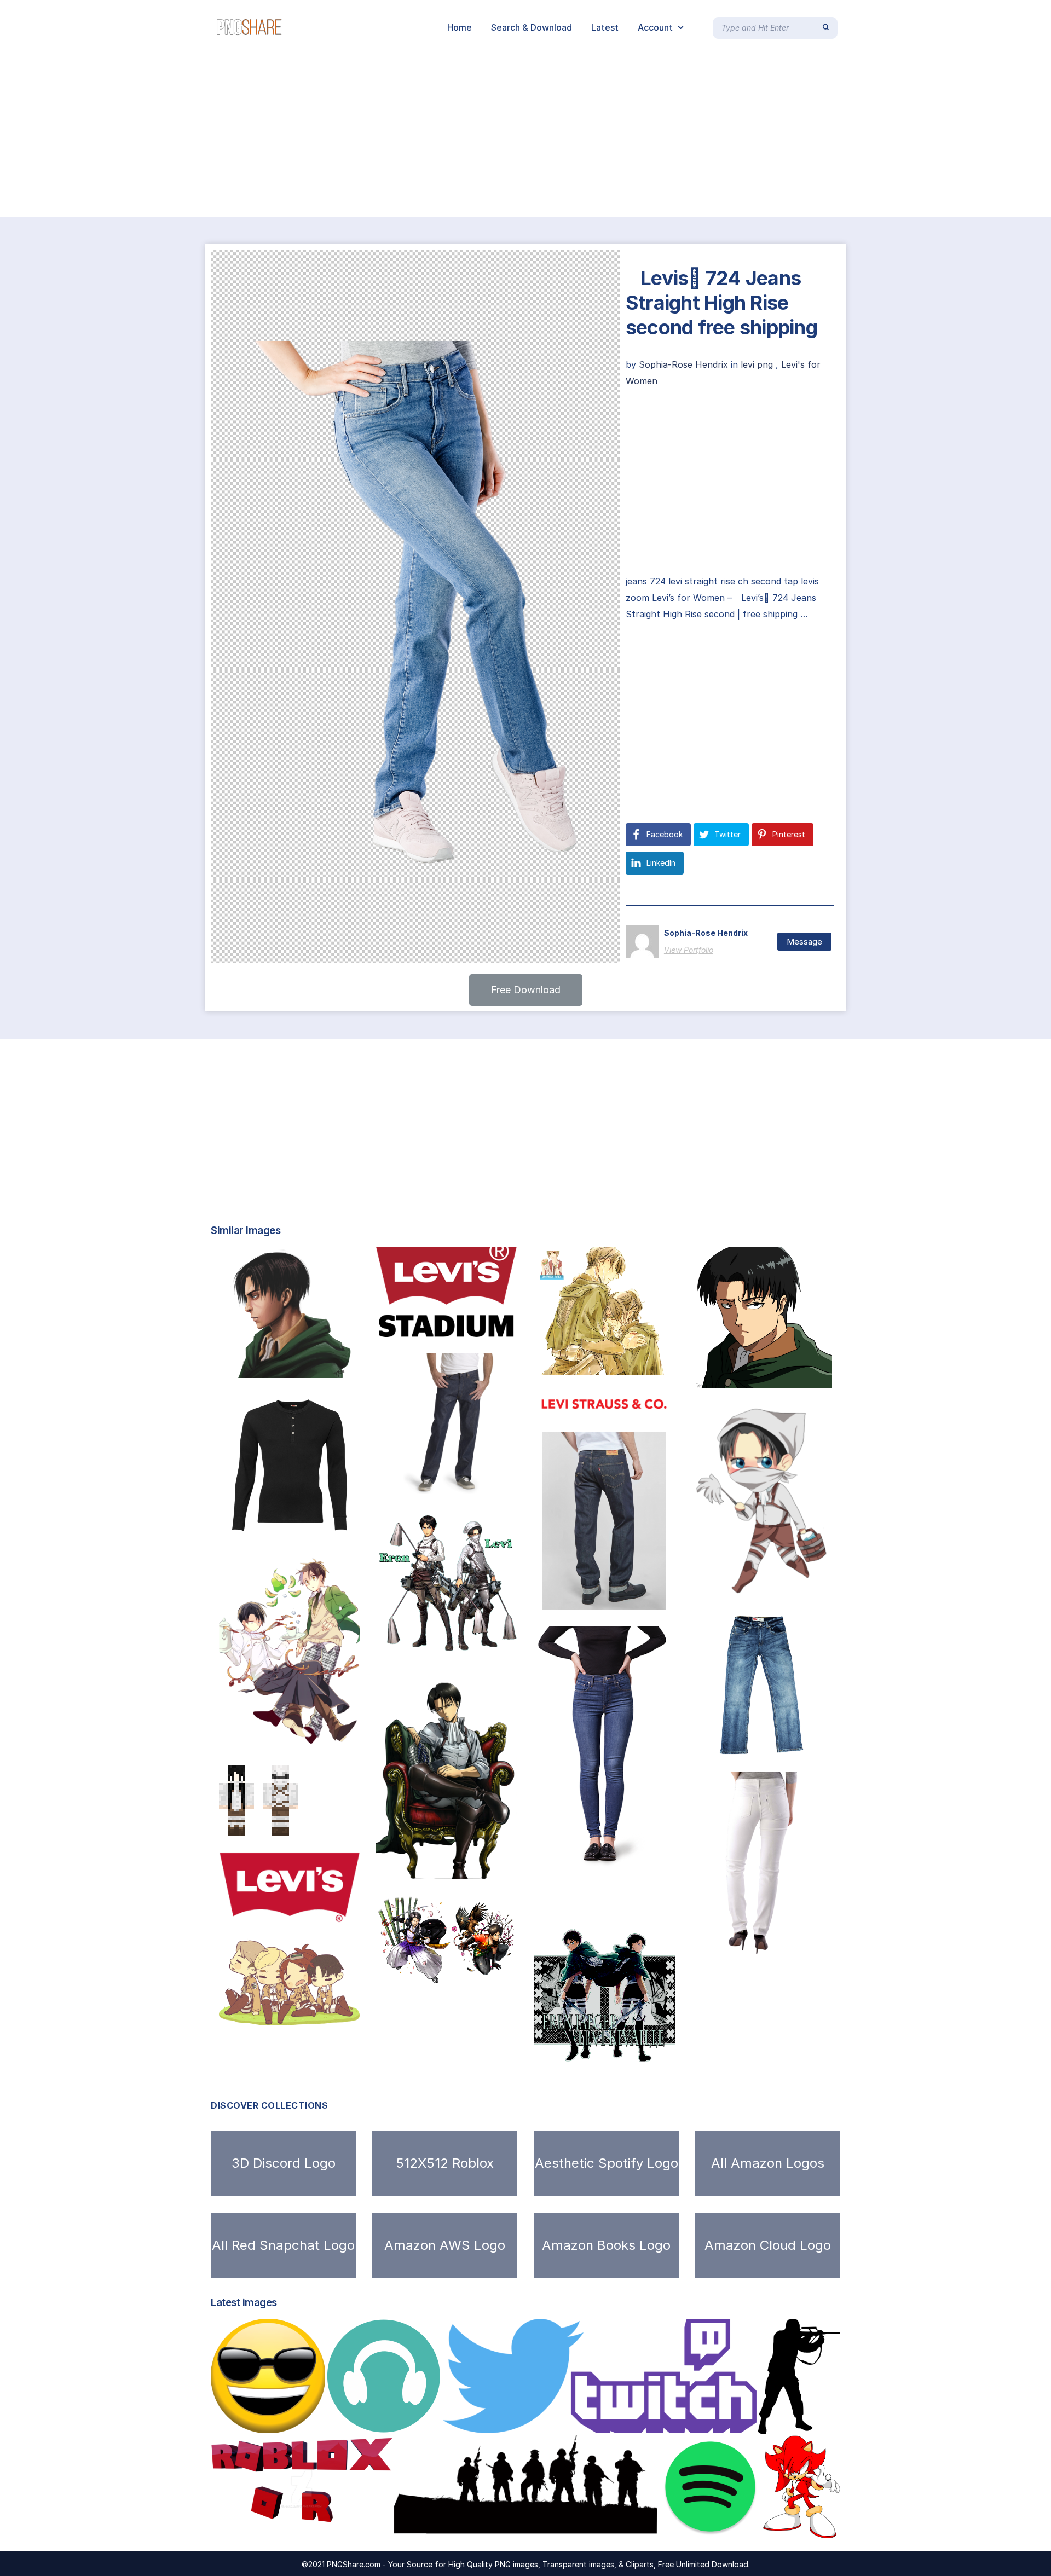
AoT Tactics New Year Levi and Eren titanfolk (493, 1973)
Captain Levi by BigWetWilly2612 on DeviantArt (804, 1376)
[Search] (826, 27)
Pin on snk (249, 1738)
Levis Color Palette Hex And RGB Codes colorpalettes (348, 1911)
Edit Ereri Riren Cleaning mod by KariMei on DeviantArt (500, 1643)
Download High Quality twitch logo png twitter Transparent (590, 2422)
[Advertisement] (328, 136)
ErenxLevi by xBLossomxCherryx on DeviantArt (649, 2051)
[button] (526, 990)
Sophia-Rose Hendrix (685, 364)
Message (804, 942)
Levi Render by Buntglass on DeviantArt (475, 1867)
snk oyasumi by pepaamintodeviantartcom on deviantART (349, 2014)
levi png (757, 364)
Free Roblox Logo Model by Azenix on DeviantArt (330, 2526)
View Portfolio (689, 950)
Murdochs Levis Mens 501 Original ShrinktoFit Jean (499, 1483)
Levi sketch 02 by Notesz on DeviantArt (318, 1367)
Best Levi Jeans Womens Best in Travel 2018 (649, 1893)
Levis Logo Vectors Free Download (476, 1325)
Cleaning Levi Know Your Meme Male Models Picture (823, 1587)
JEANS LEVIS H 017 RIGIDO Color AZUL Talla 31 (663, 1598)
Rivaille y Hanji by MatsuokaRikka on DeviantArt (649, 1364)
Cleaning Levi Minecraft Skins (301, 1824)
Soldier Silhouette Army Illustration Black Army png (524, 2526)
